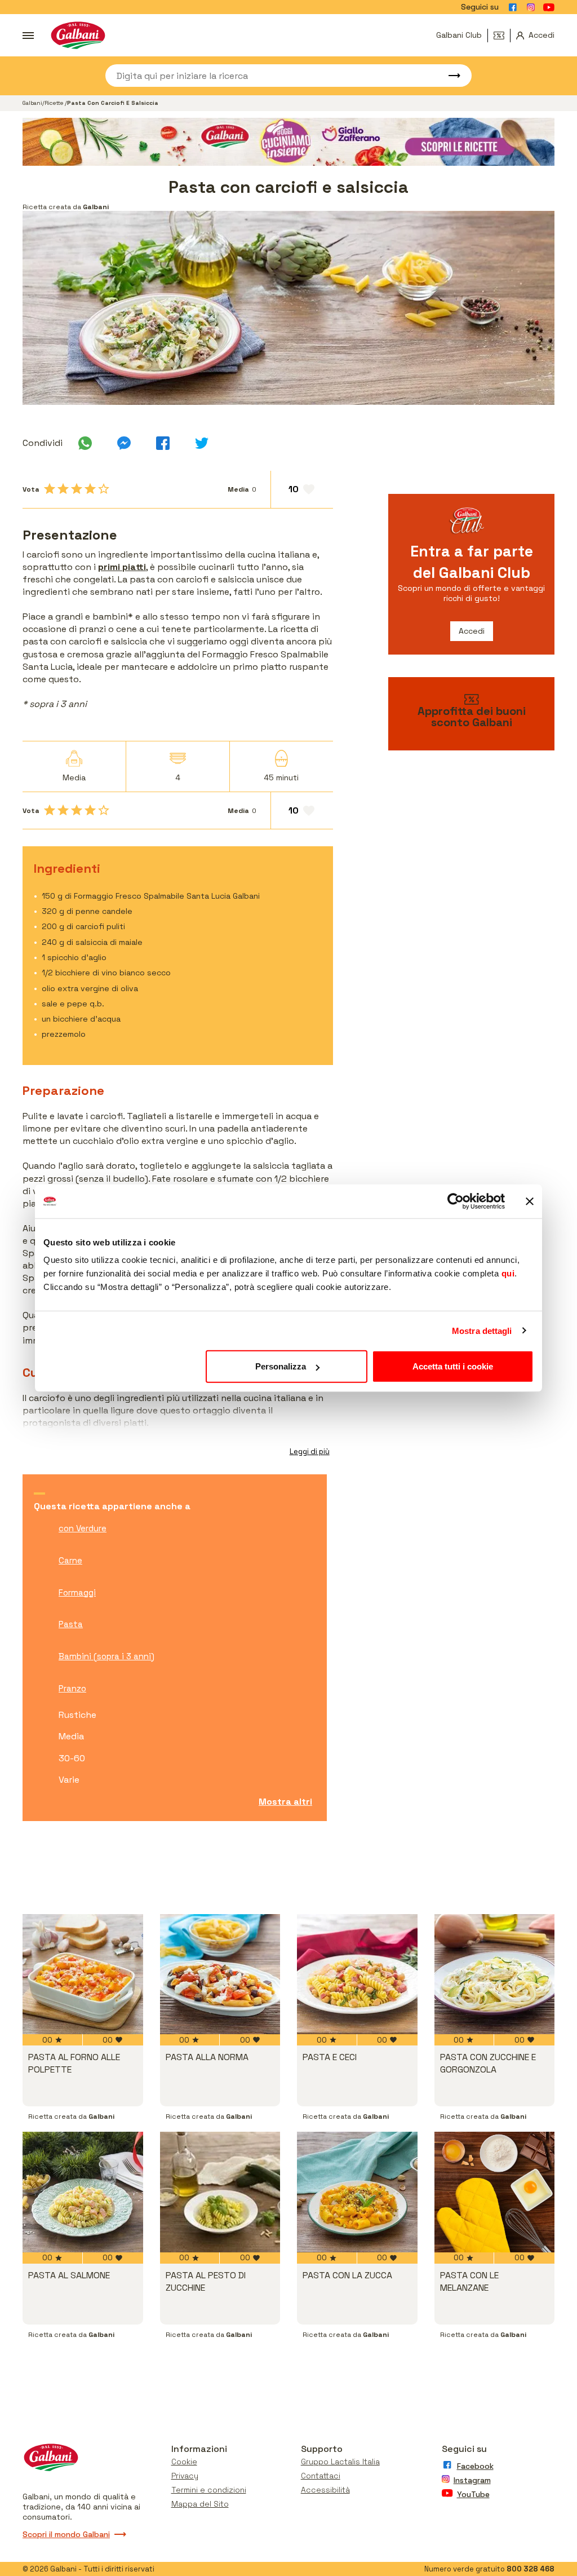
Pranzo (72, 1688)
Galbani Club (459, 35)
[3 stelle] (77, 489)
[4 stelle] (90, 489)
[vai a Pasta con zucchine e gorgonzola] (495, 1974)
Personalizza (281, 1366)
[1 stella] (50, 489)
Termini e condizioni (209, 2490)
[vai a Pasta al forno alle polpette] (83, 1974)
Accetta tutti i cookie (453, 1366)
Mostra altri (285, 1802)
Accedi (472, 631)
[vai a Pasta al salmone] (83, 2192)
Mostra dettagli (482, 1330)
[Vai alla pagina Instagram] (531, 7)
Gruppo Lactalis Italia (340, 2462)
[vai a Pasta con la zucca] (357, 2192)
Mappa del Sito (200, 2504)
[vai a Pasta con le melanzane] (495, 2192)
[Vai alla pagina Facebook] (513, 7)
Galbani (32, 103)
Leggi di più (310, 1452)
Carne (70, 1560)
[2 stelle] (63, 489)
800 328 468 (531, 2569)
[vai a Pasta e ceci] (357, 1974)
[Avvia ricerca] (449, 76)
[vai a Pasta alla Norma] (220, 1974)
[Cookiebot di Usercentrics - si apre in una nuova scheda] (456, 1201)
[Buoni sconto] (502, 36)
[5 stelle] (104, 489)
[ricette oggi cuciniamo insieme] (288, 142)
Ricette (55, 103)
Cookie (184, 2462)
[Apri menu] (28, 36)
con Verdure (83, 1528)
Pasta (71, 1624)
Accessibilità (325, 2490)
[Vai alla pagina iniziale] (78, 35)
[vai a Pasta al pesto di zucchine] (220, 2192)
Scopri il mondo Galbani (66, 2534)
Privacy (185, 2476)
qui (508, 1273)
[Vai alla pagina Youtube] (549, 7)
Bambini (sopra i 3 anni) (106, 1656)
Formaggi (77, 1592)
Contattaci (321, 2476)
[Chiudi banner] (530, 1201)
